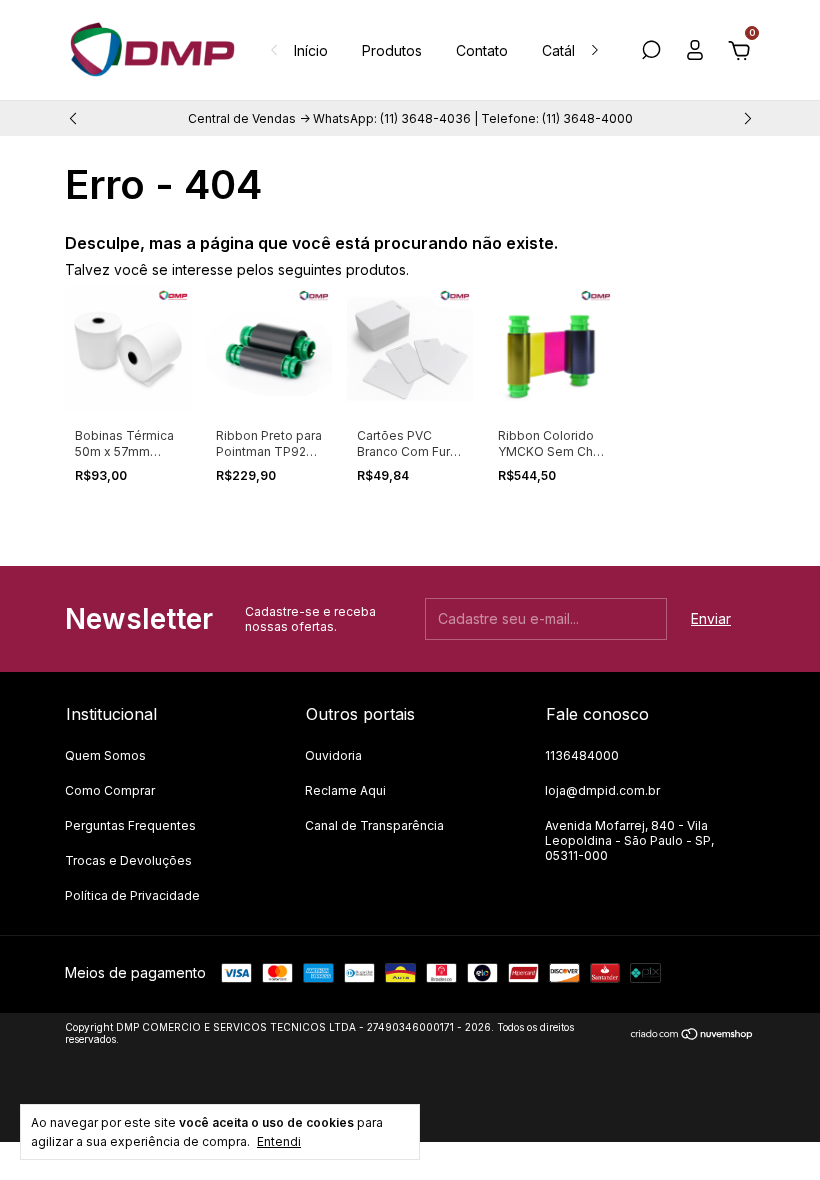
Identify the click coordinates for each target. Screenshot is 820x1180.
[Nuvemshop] (692, 1035)
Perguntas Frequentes (130, 825)
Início (311, 50)
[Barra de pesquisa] (651, 52)
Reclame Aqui (345, 790)
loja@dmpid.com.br (602, 790)
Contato (482, 50)
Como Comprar (110, 790)
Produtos (392, 50)
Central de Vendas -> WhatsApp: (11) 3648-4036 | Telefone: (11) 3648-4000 (410, 118)
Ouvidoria (333, 755)
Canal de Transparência (374, 825)
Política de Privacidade (132, 895)
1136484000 (582, 755)
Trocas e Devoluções (128, 860)
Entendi (279, 1141)
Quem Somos (105, 755)
